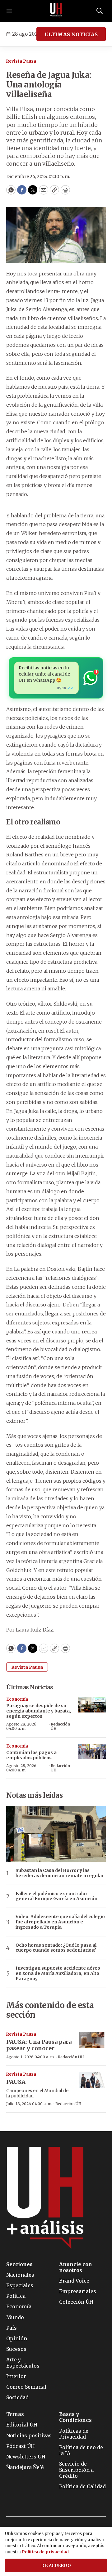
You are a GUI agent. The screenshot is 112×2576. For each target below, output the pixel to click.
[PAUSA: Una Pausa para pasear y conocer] (92, 2040)
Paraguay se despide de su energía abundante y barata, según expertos (39, 1711)
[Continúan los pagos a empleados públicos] (92, 1752)
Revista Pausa (21, 61)
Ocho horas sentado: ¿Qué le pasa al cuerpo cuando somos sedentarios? (56, 1948)
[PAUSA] (92, 2080)
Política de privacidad (45, 2552)
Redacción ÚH (60, 1726)
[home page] (56, 11)
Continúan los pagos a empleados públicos (31, 1755)
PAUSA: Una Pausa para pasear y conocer (39, 2045)
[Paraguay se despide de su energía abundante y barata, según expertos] (92, 1705)
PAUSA (16, 2082)
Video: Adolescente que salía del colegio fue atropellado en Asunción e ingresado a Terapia (60, 1922)
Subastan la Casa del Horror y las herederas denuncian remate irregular (60, 1873)
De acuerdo (56, 2566)
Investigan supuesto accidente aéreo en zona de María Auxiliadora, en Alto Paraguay (58, 1973)
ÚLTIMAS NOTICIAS (71, 34)
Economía (17, 1699)
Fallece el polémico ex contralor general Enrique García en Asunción (56, 1896)
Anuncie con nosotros (76, 2267)
